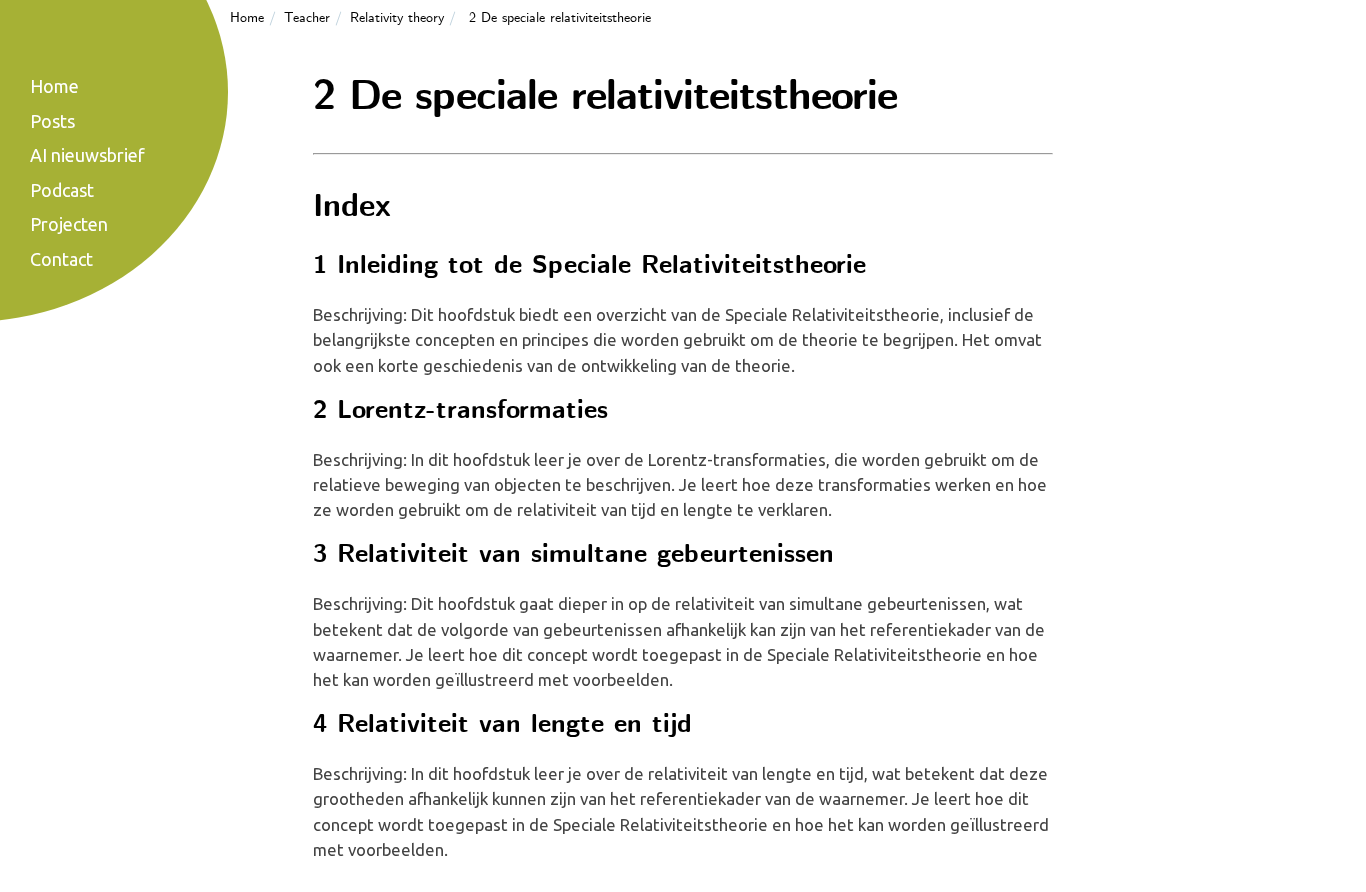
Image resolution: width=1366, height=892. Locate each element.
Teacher (307, 18)
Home (247, 18)
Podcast (62, 190)
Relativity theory (397, 18)
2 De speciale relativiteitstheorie (560, 18)
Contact (61, 259)
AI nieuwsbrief (87, 155)
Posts (52, 121)
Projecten (69, 224)
